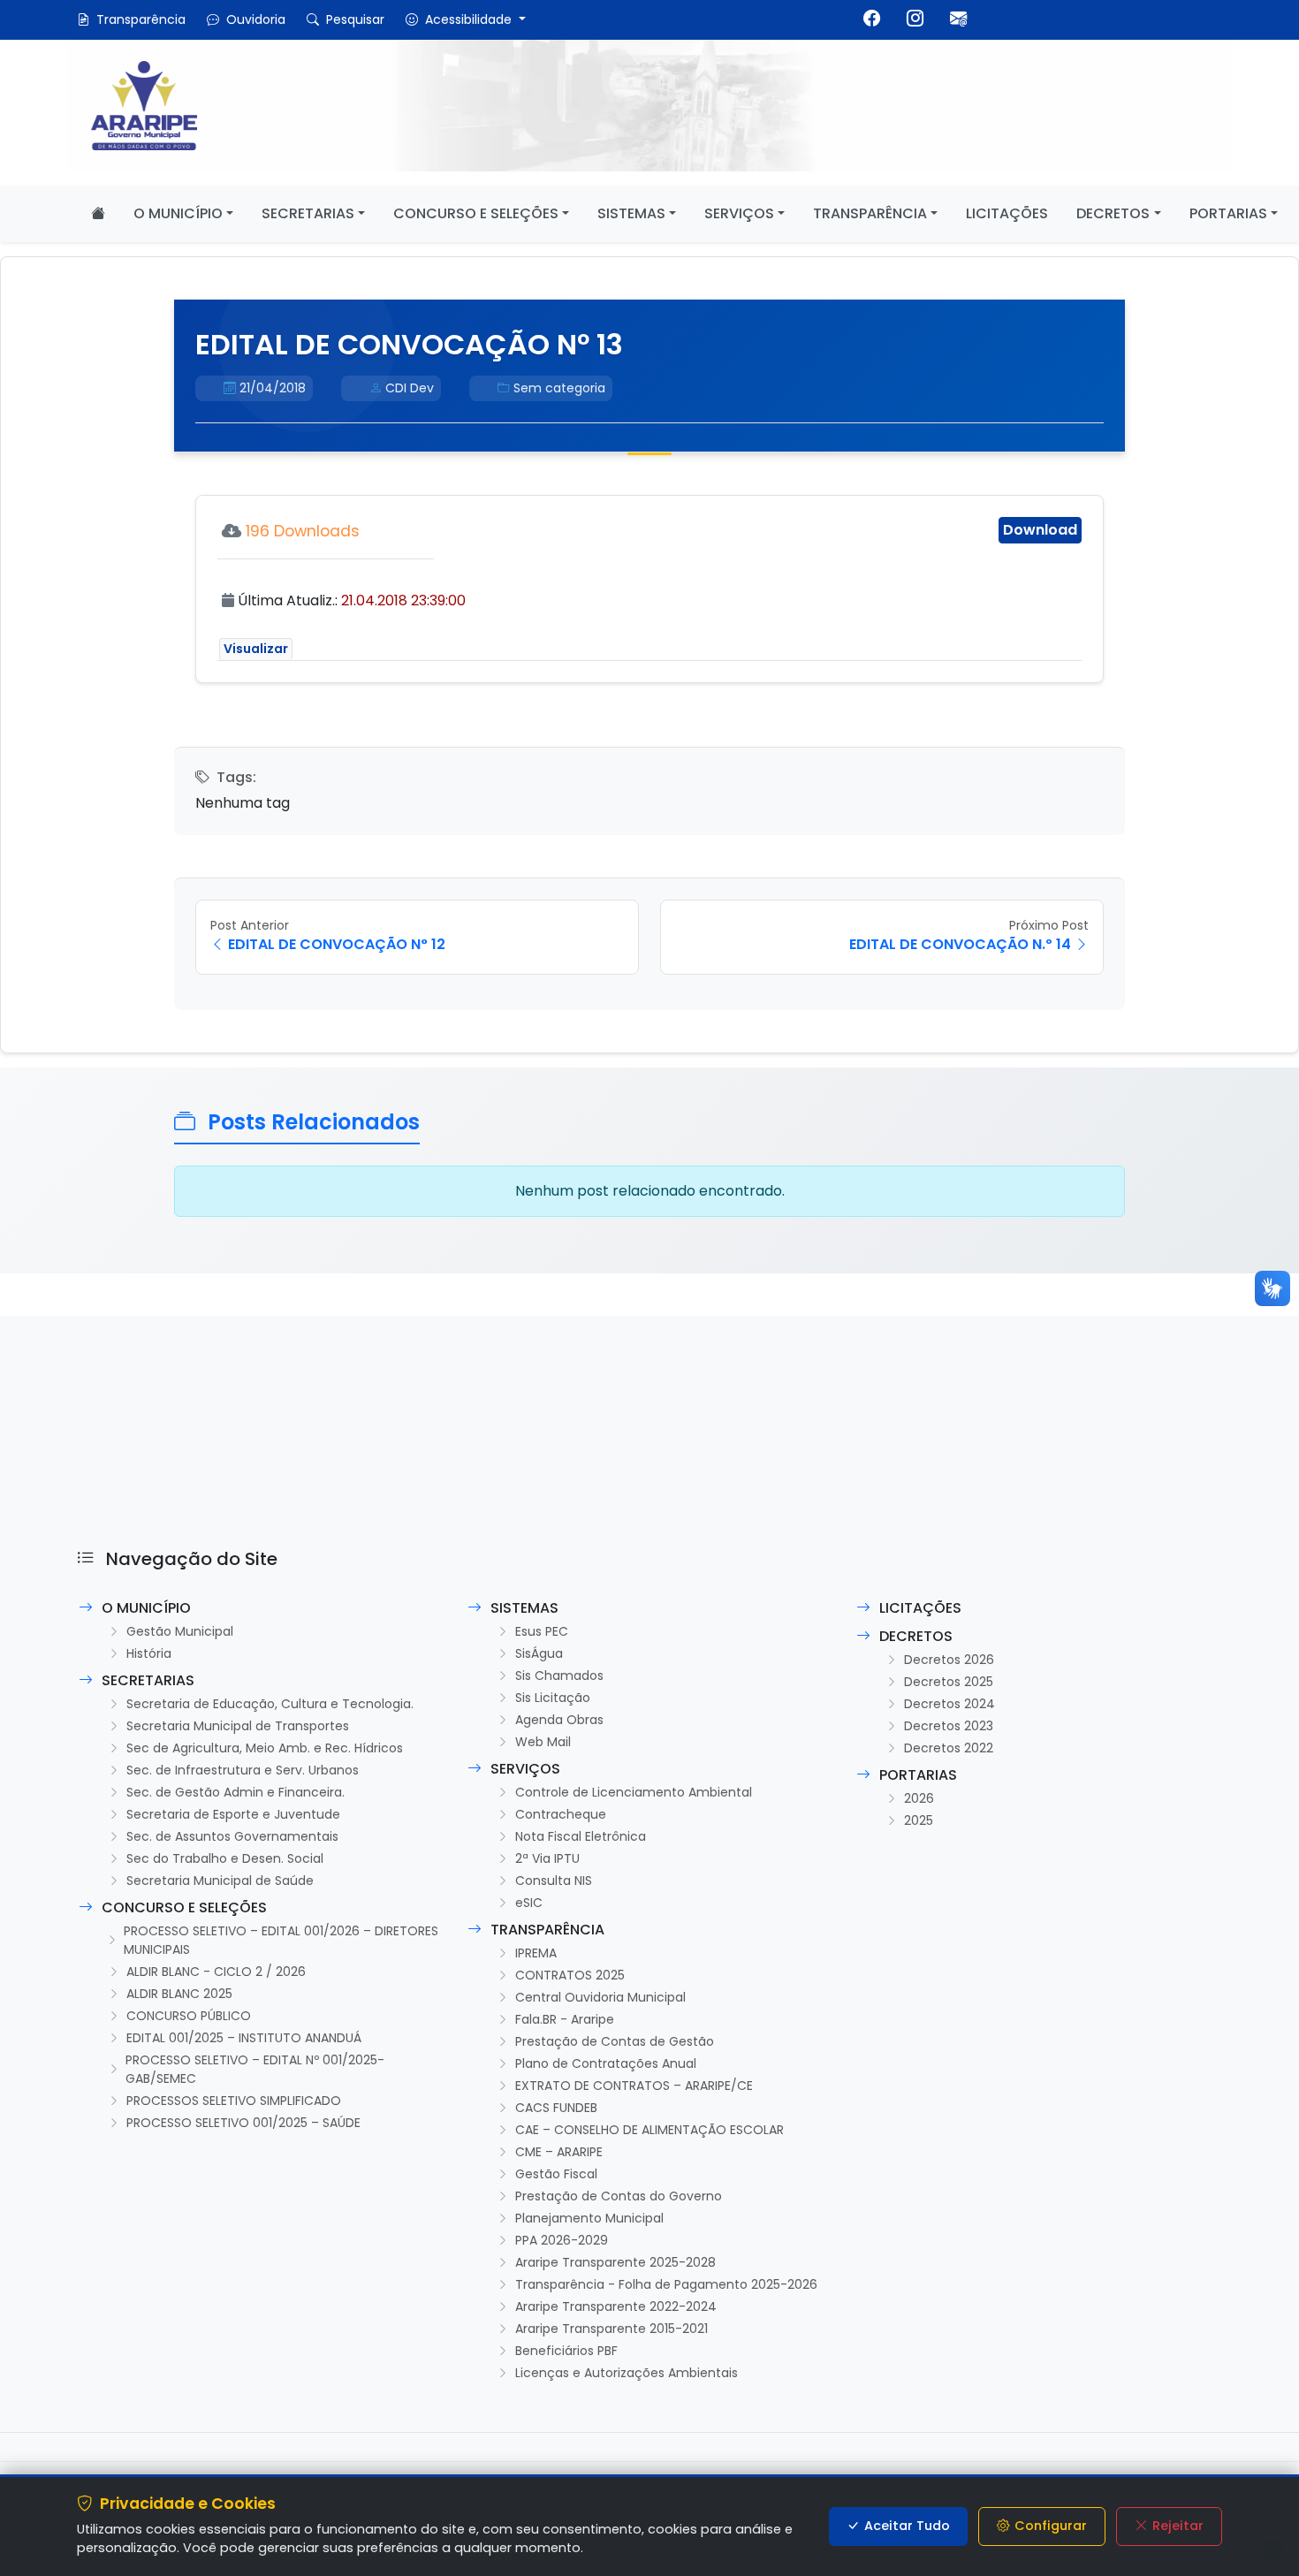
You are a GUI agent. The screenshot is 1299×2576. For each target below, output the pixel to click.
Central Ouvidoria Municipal (600, 1997)
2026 (919, 1798)
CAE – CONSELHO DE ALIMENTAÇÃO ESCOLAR (649, 2130)
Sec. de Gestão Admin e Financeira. (235, 1792)
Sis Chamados (559, 1676)
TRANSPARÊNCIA (870, 213)
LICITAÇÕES (1007, 213)
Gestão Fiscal (556, 2174)
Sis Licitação (553, 1698)
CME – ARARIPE (559, 2152)
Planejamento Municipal (589, 2218)
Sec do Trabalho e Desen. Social (225, 1858)
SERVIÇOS (739, 213)
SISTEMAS (631, 213)
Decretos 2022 (949, 1748)
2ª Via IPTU (547, 1858)
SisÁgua (539, 1653)
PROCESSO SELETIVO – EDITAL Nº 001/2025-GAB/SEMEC (255, 2069)
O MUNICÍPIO (178, 213)
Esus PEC (542, 1631)
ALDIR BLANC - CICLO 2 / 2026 (216, 1972)
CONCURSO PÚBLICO (189, 2016)
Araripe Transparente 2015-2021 (612, 2329)
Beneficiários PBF (566, 2351)
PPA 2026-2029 (562, 2240)
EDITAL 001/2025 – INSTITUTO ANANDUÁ (244, 2038)
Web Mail (543, 1742)
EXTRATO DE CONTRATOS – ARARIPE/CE (634, 2086)
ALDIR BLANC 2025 (179, 1994)
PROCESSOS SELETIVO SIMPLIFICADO (234, 2101)
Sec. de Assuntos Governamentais (232, 1836)
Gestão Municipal (180, 1631)
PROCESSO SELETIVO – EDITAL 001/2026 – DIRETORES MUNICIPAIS (281, 1940)
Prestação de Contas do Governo (619, 2196)
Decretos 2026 (949, 1660)
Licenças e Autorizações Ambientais (627, 2373)
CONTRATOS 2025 (570, 1975)
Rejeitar (1178, 2526)
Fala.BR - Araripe (565, 2019)
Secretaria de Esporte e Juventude (233, 1814)
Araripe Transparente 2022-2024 (616, 2306)
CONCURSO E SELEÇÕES (476, 213)
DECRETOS (1113, 213)
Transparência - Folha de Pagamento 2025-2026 (666, 2284)
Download (1040, 530)
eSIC (529, 1903)
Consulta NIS (554, 1881)
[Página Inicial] (98, 214)
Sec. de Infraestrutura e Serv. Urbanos (243, 1770)
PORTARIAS (1228, 213)
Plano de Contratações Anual (606, 2063)
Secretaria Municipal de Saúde (220, 1881)
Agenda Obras (559, 1720)
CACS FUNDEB (556, 2108)
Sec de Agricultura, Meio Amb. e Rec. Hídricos (265, 1748)
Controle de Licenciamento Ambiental (634, 1792)
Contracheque (561, 1814)
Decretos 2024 (950, 1704)
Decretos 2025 (949, 1682)
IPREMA (536, 1953)
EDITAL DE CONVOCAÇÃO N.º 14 (960, 944)
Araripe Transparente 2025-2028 (615, 2262)
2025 (919, 1820)
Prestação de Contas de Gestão (615, 2041)
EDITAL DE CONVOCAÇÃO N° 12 (337, 944)
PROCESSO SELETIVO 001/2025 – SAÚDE (243, 2123)
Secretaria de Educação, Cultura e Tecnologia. (270, 1704)
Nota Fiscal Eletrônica (581, 1836)
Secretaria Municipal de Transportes (238, 1726)
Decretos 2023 (949, 1726)
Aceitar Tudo (907, 2526)
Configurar (1051, 2526)
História (149, 1653)
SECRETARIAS (308, 213)
